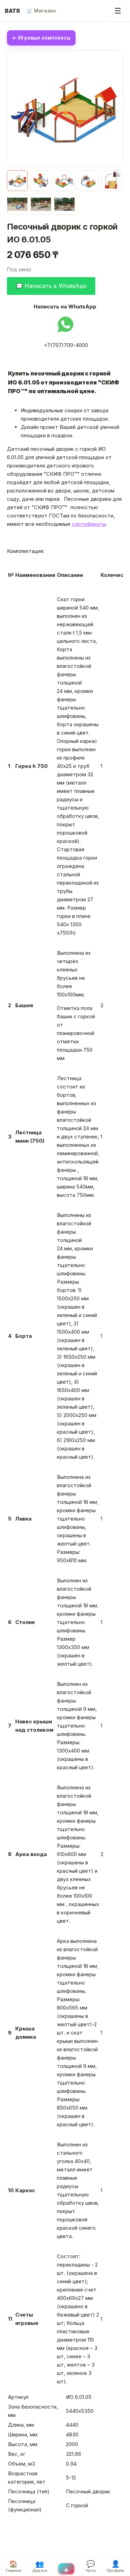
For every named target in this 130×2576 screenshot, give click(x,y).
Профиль (116, 2566)
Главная (13, 2566)
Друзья (40, 2566)
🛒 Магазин (41, 11)
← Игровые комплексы (41, 38)
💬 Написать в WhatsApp (51, 286)
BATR (12, 11)
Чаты (91, 2566)
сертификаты (89, 524)
